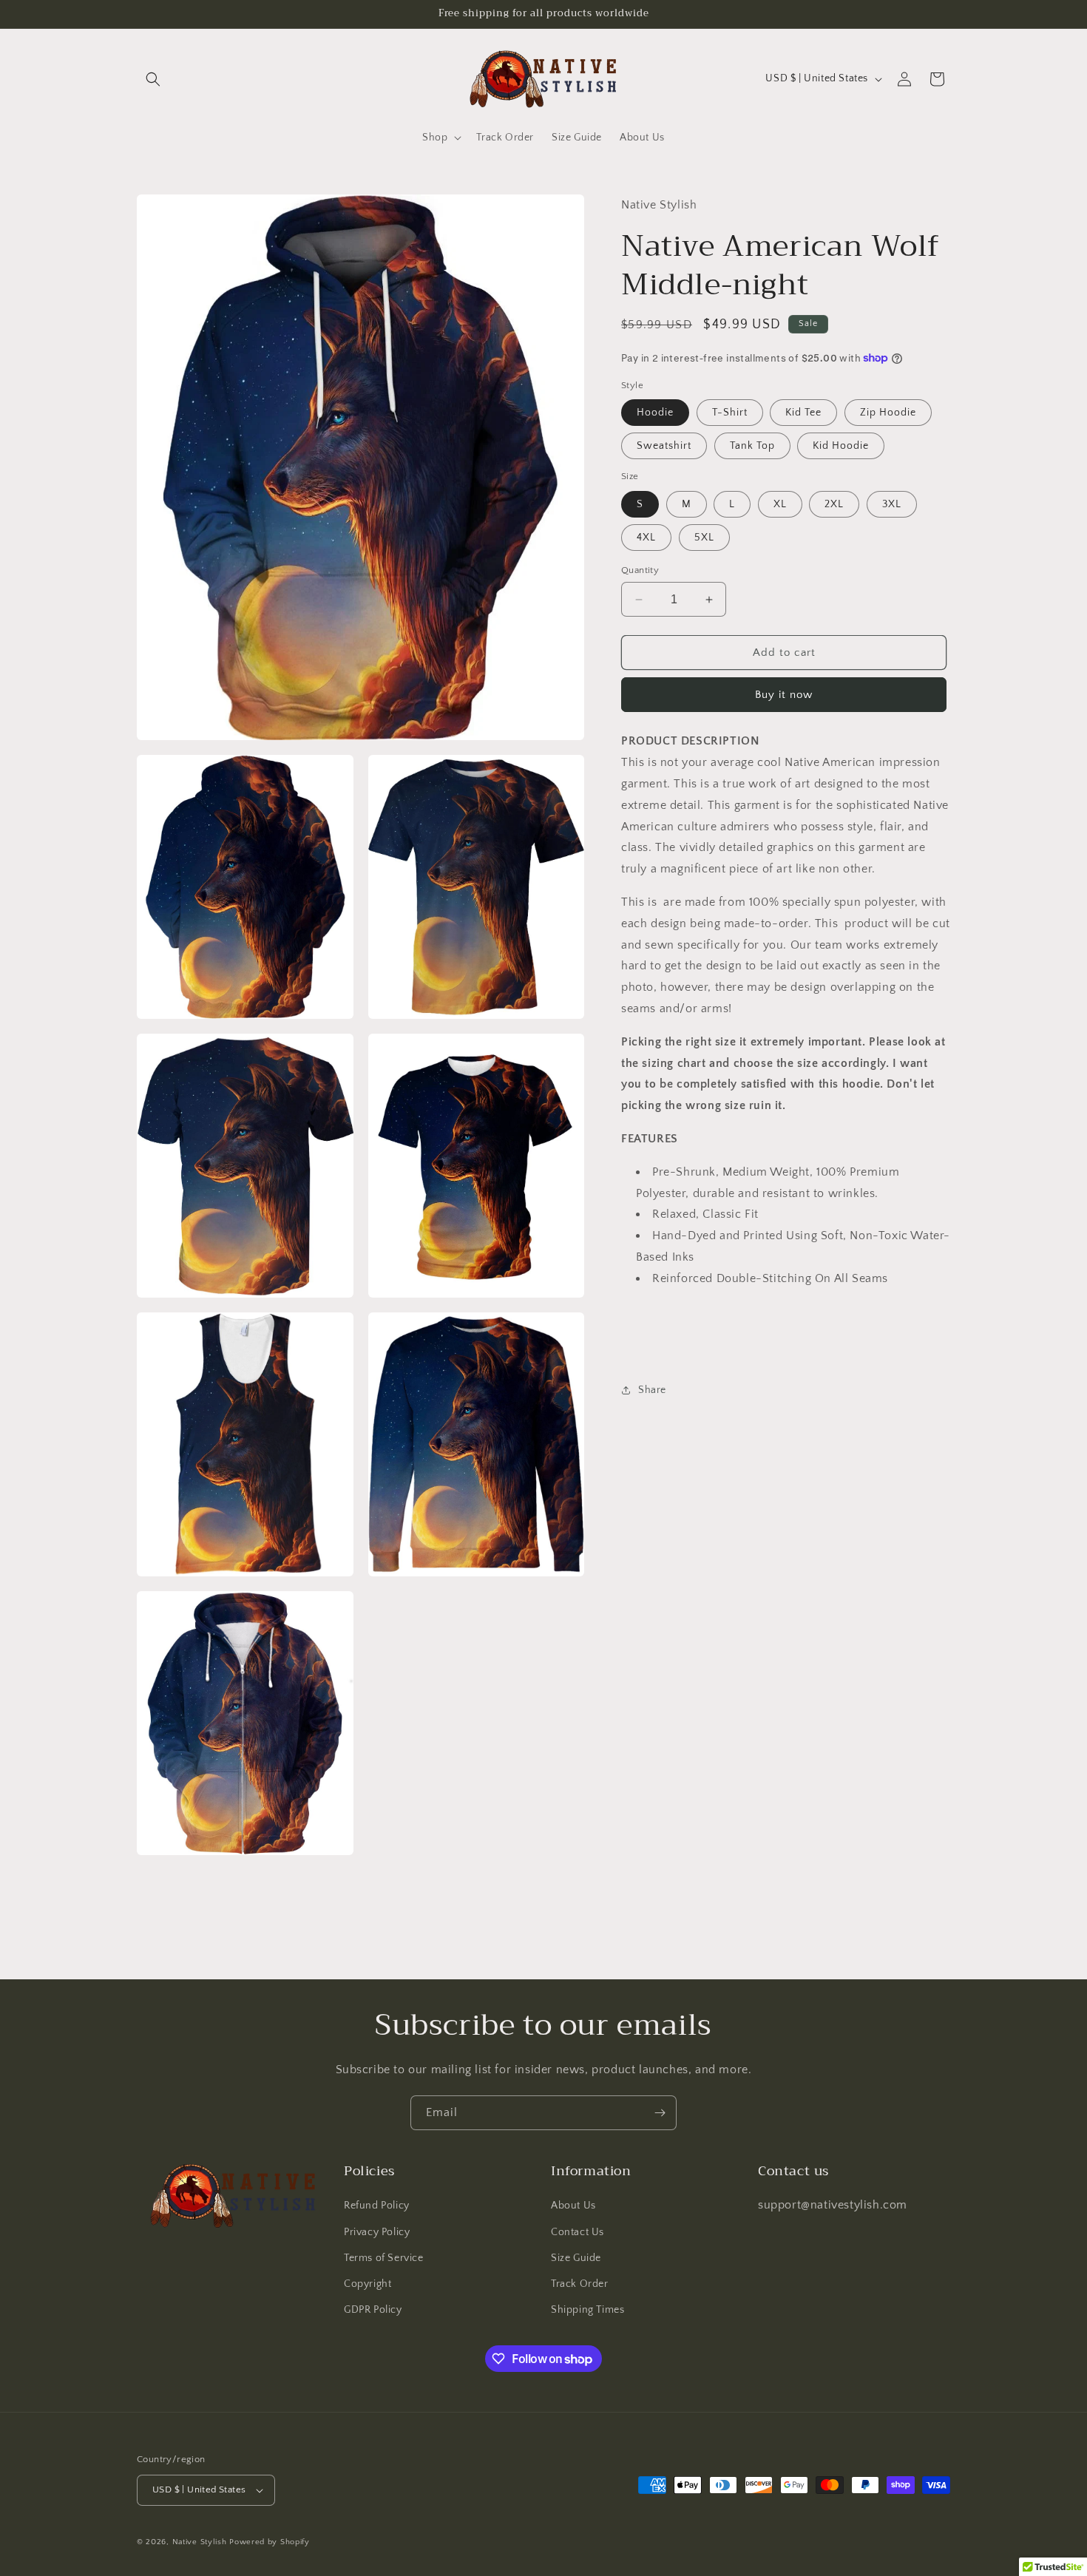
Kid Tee (803, 413)
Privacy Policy (377, 2232)
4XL (646, 538)
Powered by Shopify (270, 2542)
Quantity (640, 570)
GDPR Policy (373, 2310)
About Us (573, 2206)
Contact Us (578, 2232)
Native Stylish (200, 2542)
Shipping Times (587, 2310)
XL (780, 504)
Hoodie (655, 413)
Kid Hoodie (841, 446)
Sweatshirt (664, 446)
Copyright (368, 2284)
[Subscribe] (660, 2113)
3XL (892, 504)
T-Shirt (730, 413)
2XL (834, 504)
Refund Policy (377, 2206)
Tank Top (752, 446)
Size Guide (576, 2258)
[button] (153, 79)
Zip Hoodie (888, 413)
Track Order (580, 2284)
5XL (704, 538)
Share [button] (652, 1389)
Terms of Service (384, 2258)
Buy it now (784, 695)
